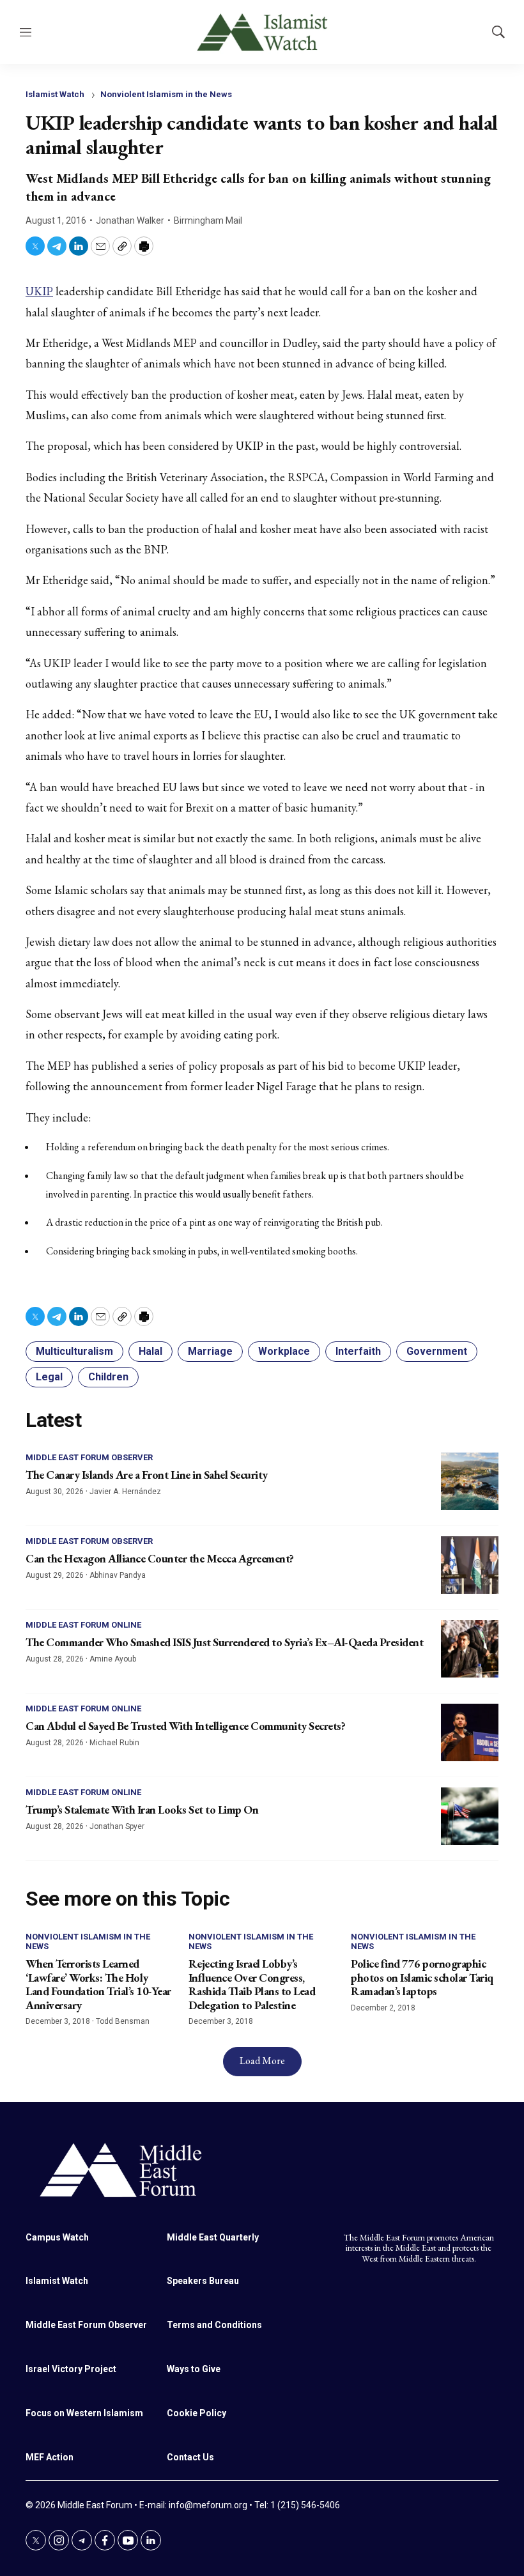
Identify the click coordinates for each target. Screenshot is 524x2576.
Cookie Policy (196, 2413)
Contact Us (190, 2457)
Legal (49, 1377)
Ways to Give (194, 2369)
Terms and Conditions (214, 2325)
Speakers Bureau (203, 2281)
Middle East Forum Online (83, 1625)
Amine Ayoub (113, 1659)
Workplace (284, 1351)
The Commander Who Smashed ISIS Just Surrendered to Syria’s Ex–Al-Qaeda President (224, 1642)
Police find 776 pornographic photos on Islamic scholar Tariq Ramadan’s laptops (422, 1977)
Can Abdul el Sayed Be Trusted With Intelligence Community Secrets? (185, 1726)
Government (437, 1351)
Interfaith (358, 1351)
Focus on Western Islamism (84, 2413)
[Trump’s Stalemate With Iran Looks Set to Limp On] (470, 1816)
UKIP (39, 291)
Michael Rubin (114, 1743)
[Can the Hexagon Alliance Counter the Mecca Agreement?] (470, 1565)
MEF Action (50, 2457)
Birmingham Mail (208, 220)
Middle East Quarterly (213, 2237)
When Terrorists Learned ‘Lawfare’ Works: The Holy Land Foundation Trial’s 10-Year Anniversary (98, 1984)
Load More (262, 2061)
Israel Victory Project (71, 2369)
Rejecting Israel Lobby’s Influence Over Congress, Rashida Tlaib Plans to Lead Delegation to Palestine (252, 1984)
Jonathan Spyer (117, 1826)
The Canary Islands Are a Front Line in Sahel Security (147, 1475)
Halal (150, 1351)
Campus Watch (57, 2237)
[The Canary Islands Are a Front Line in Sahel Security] (470, 1481)
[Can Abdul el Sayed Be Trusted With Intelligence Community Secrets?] (470, 1732)
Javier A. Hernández (125, 1492)
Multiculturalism (74, 1351)
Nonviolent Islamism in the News (166, 94)
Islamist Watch (55, 94)
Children (108, 1377)
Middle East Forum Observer (89, 1457)
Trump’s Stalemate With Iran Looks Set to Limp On (142, 1809)
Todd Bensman (123, 2021)
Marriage (210, 1351)
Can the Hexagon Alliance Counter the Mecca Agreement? (160, 1558)
